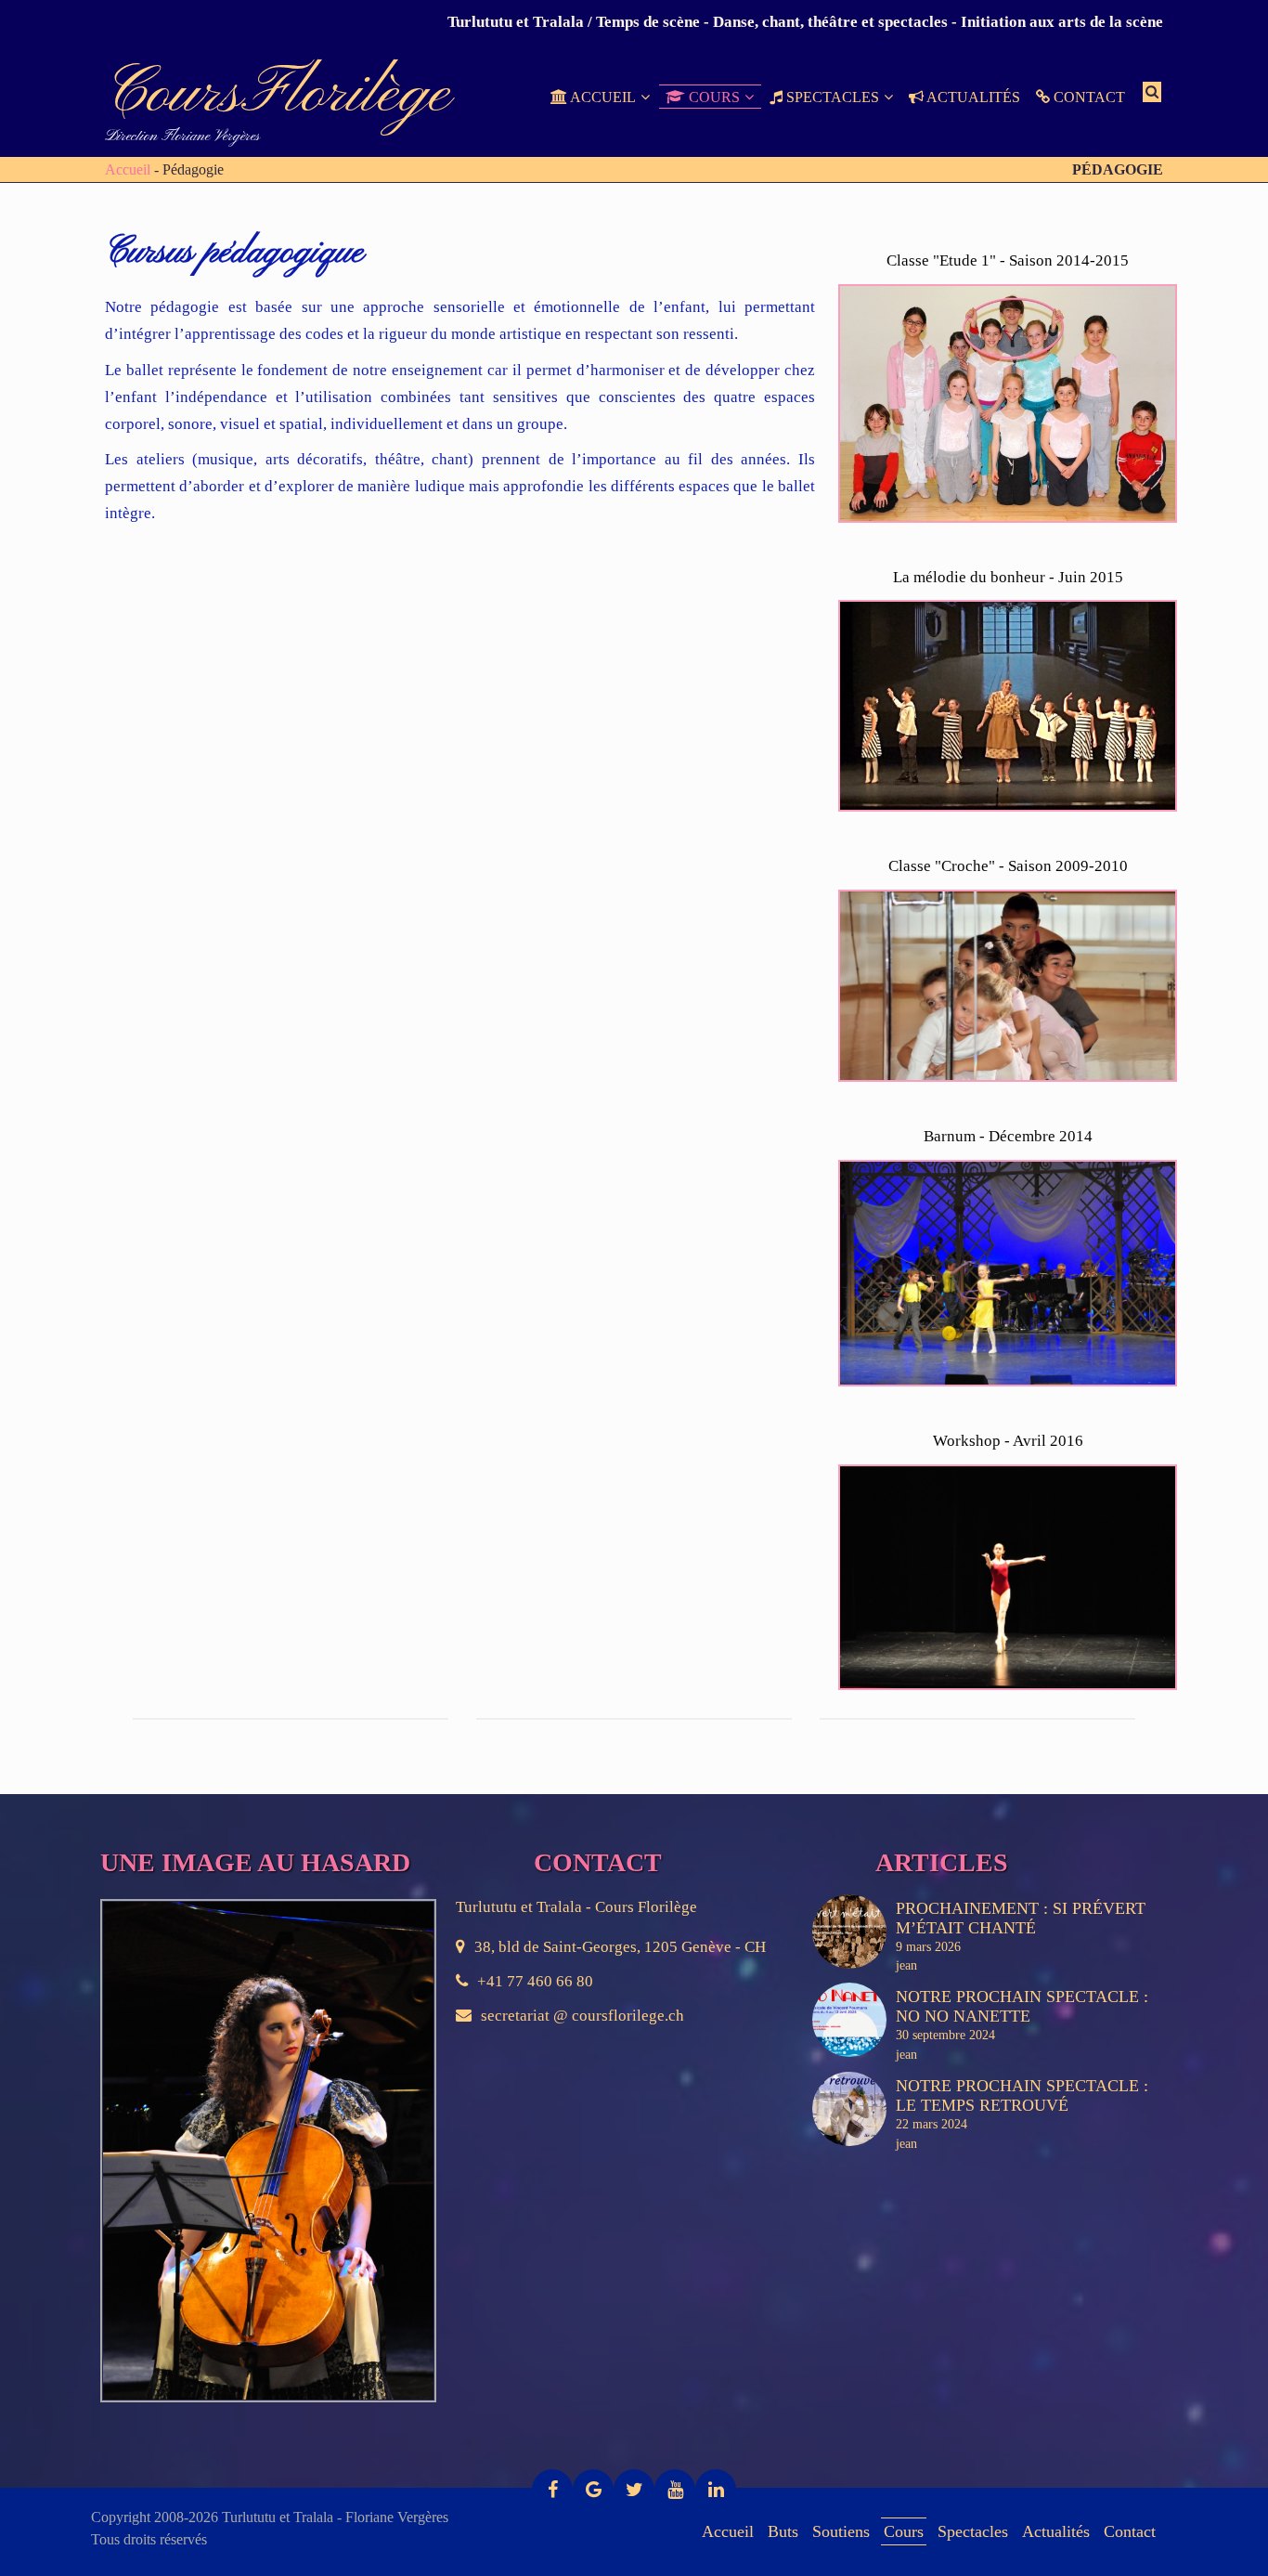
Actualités (1056, 2531)
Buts (783, 2531)
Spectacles (973, 2531)
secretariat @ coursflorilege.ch (582, 2016)
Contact (1130, 2531)
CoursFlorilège (278, 95)
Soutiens (841, 2531)
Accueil (128, 169)
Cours (904, 2531)
